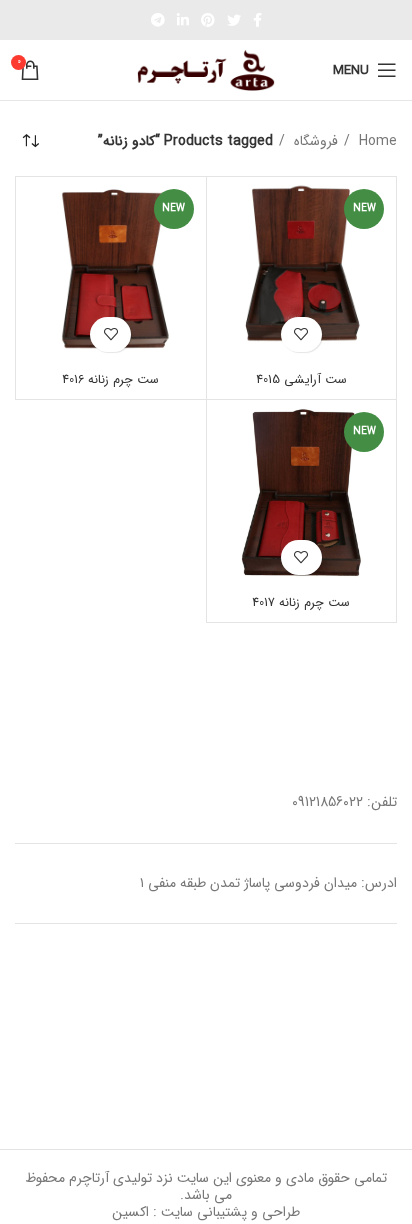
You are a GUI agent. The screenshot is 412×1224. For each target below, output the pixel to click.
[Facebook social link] (257, 20)
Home (376, 141)
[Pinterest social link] (208, 20)
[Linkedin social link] (183, 20)
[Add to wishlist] (301, 334)
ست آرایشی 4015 (301, 380)
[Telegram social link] (158, 20)
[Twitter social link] (234, 20)
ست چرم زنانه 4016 (110, 380)
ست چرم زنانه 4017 (301, 603)
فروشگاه (314, 141)
